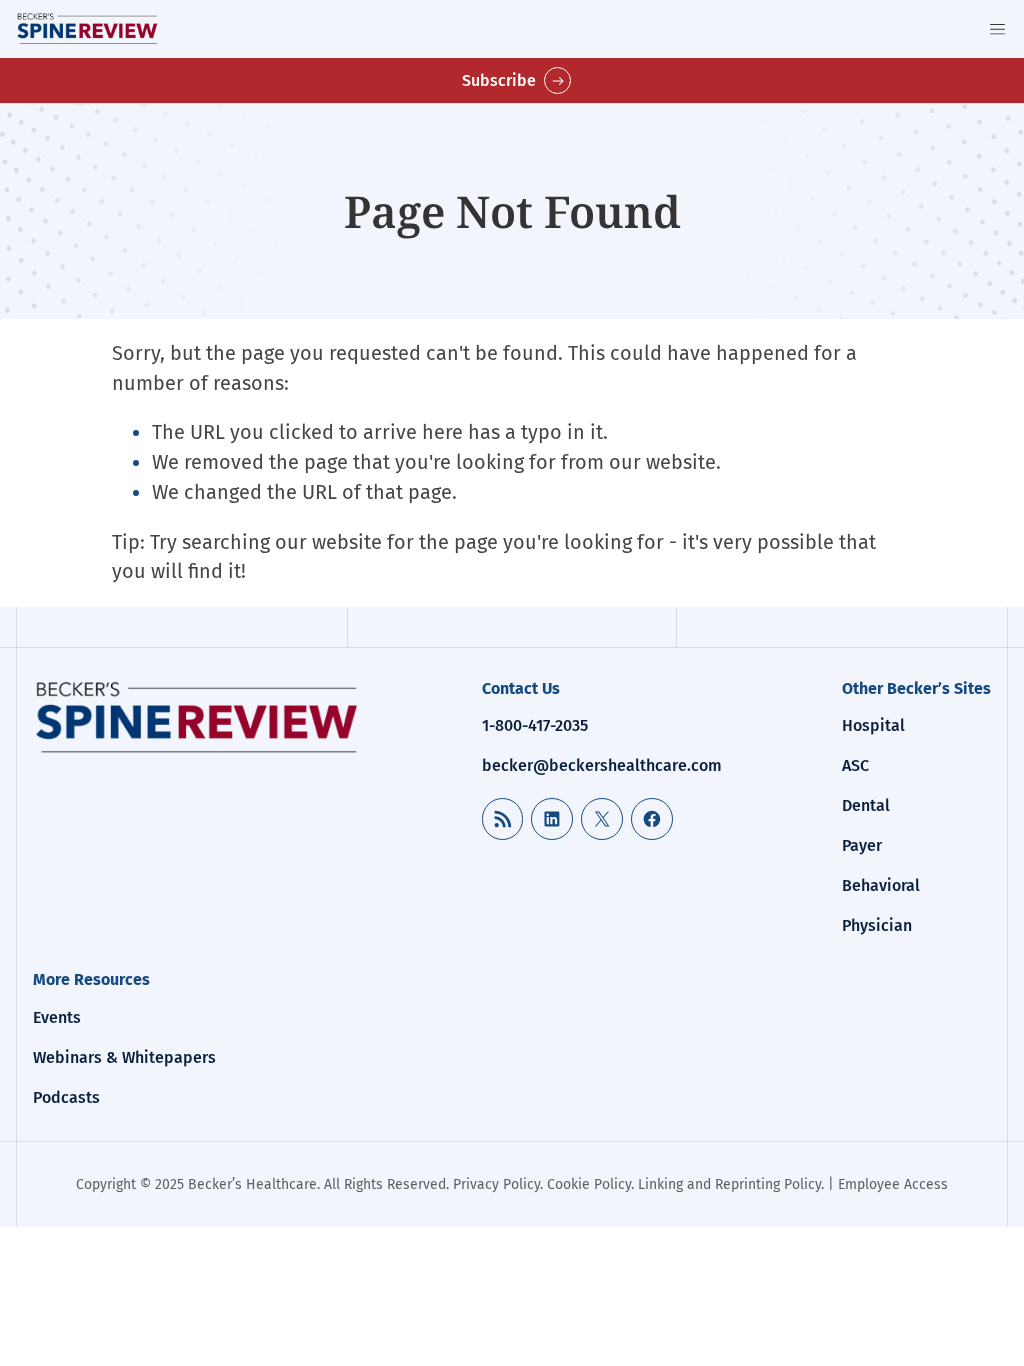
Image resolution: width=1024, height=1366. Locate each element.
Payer (862, 845)
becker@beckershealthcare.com (602, 765)
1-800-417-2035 (535, 725)
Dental (866, 805)
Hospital (873, 725)
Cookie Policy (589, 1184)
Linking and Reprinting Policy (729, 1184)
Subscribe (499, 80)
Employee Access (893, 1184)
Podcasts (66, 1097)
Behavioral (881, 885)
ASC (855, 765)
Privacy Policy (496, 1184)
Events (57, 1017)
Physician (877, 925)
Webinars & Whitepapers (124, 1057)
